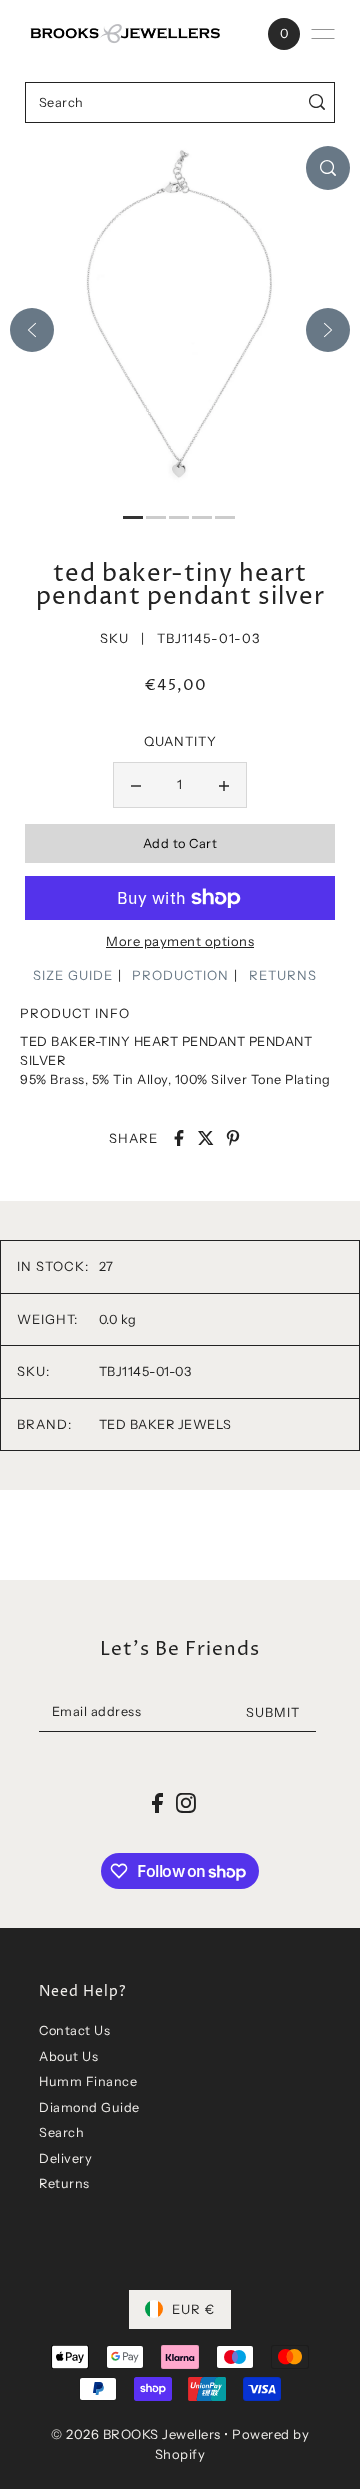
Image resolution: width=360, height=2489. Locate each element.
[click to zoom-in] (328, 168)
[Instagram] (186, 1802)
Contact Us (74, 2030)
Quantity (180, 741)
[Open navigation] (323, 34)
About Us (68, 2056)
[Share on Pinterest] (233, 1138)
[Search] (317, 102)
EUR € (193, 2309)
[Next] (328, 330)
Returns (64, 2183)
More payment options (180, 941)
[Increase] (224, 785)
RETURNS (283, 975)
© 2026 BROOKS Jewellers (136, 2434)
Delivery (65, 2158)
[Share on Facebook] (179, 1138)
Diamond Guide (89, 2107)
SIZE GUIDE (73, 975)
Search (61, 2132)
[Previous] (32, 330)
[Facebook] (157, 1802)
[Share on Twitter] (206, 1138)
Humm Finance (88, 2081)
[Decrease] (136, 785)
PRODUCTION (180, 975)
